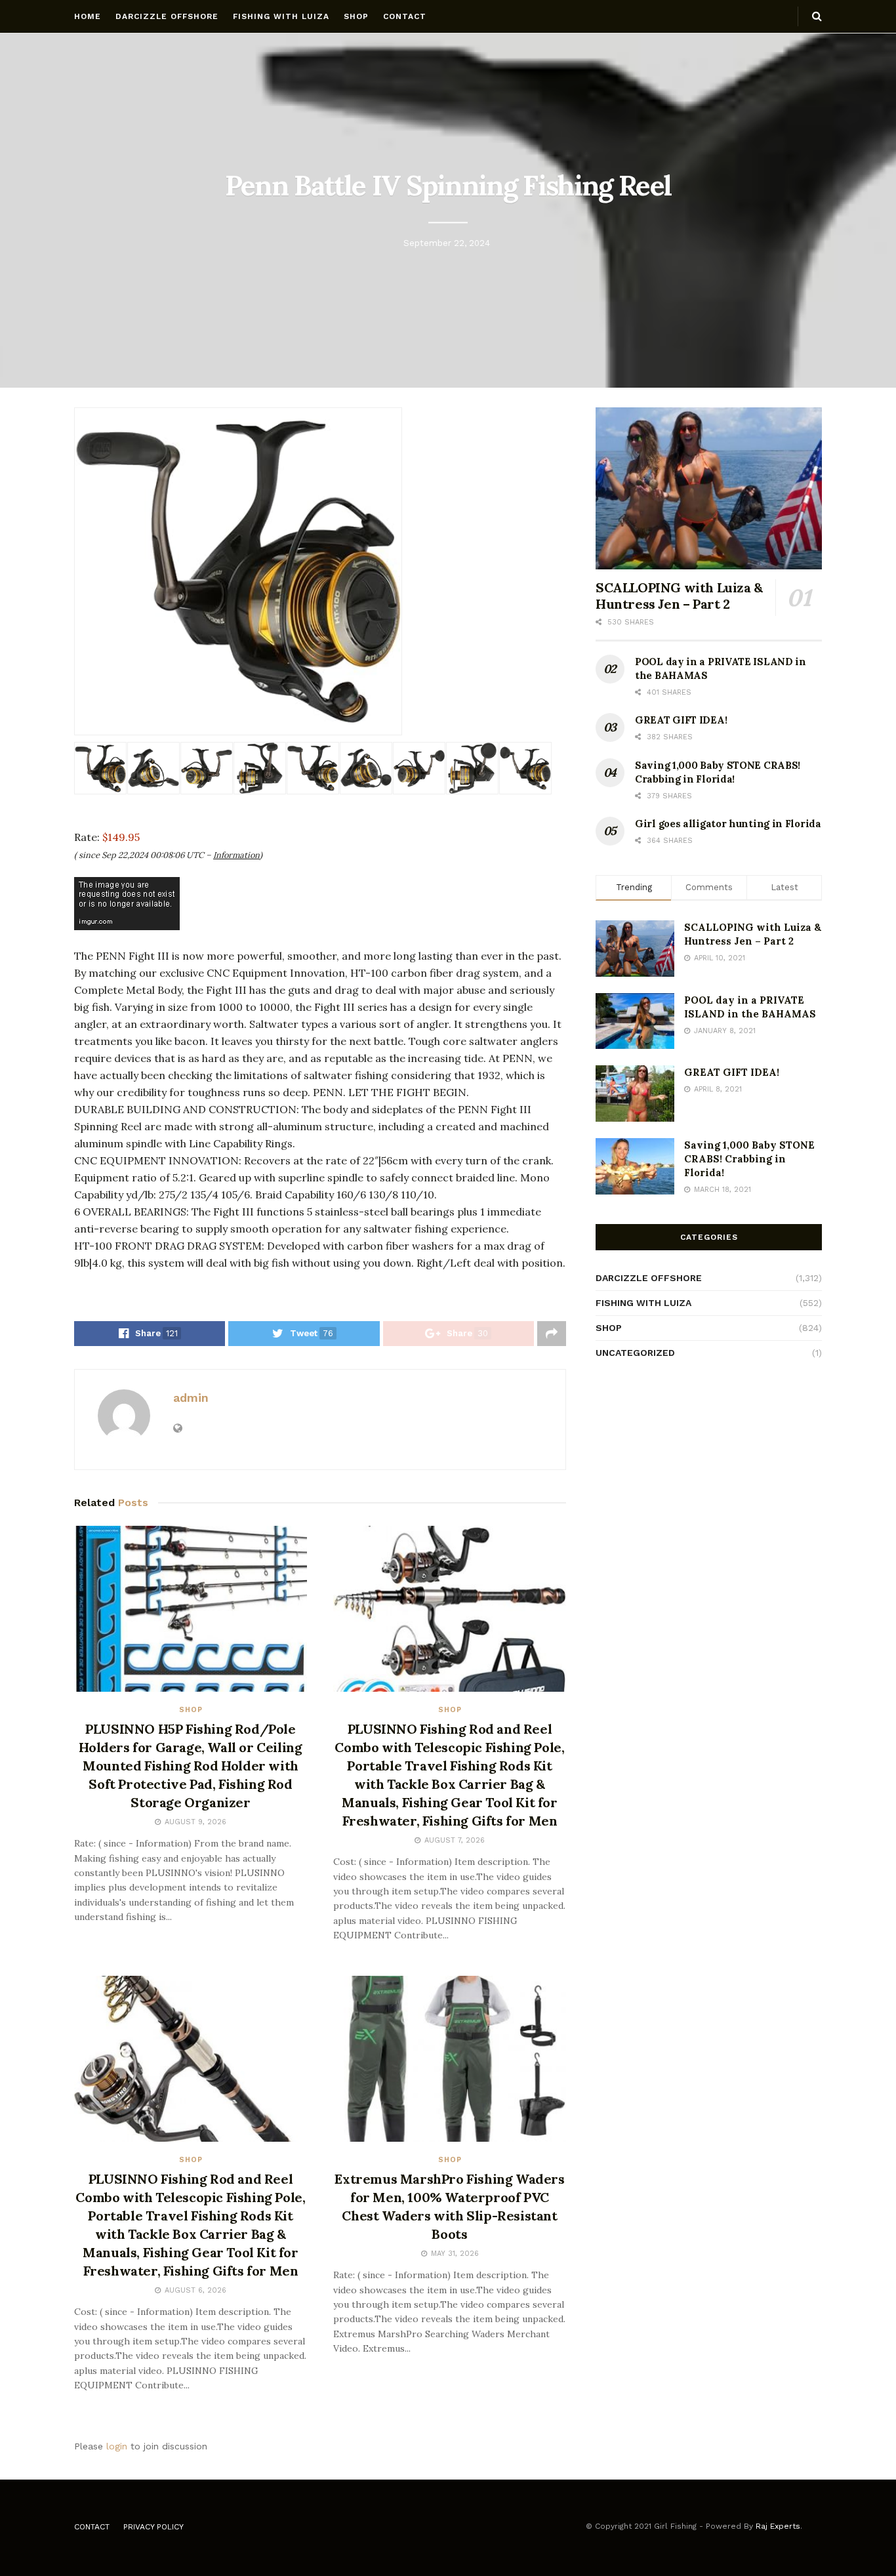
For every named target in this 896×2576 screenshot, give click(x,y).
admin (191, 1398)
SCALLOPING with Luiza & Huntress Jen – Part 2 (679, 596)
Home (88, 16)
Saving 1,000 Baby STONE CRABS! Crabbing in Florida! (749, 1159)
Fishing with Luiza (281, 16)
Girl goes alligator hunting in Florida (728, 824)
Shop (356, 16)
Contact (405, 16)
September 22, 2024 (447, 243)
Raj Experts (778, 2526)
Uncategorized (635, 1353)
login (117, 2446)
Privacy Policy (153, 2527)
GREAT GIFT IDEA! (681, 720)
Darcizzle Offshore (167, 16)
